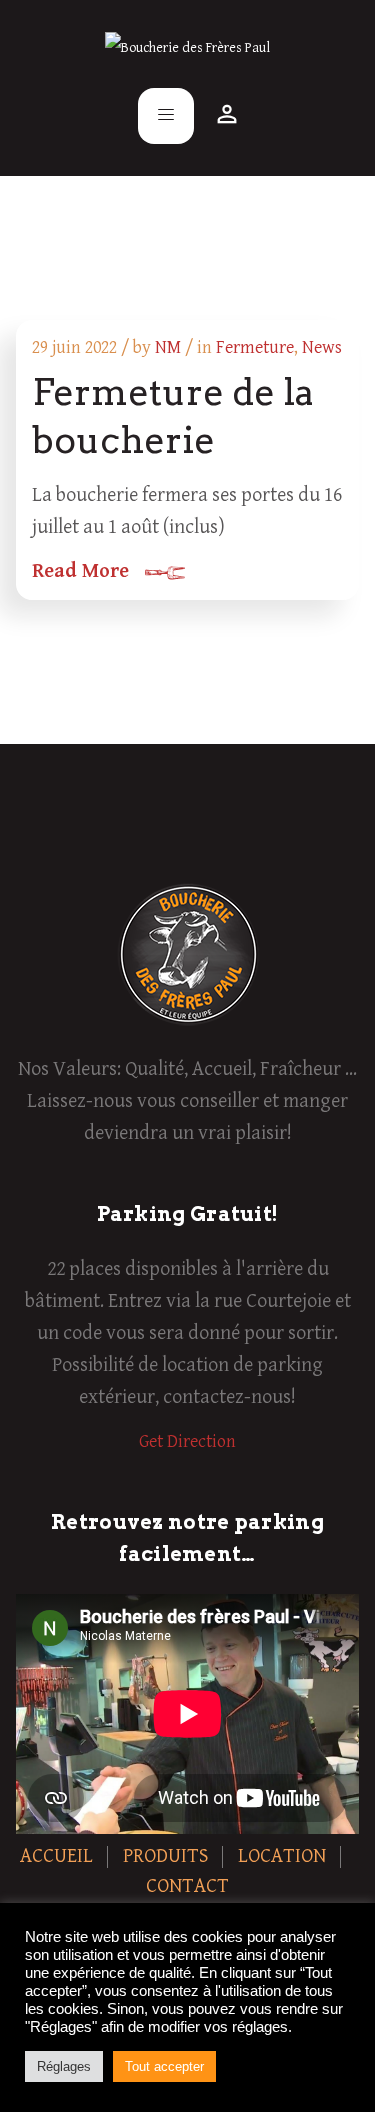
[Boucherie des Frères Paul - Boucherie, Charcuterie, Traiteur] (187, 48)
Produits (165, 1856)
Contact (187, 1886)
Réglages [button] (64, 2066)
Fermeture (255, 347)
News (322, 347)
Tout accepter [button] (164, 2066)
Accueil (56, 1856)
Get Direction (187, 1441)
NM (168, 347)
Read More (80, 571)
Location (282, 1856)
